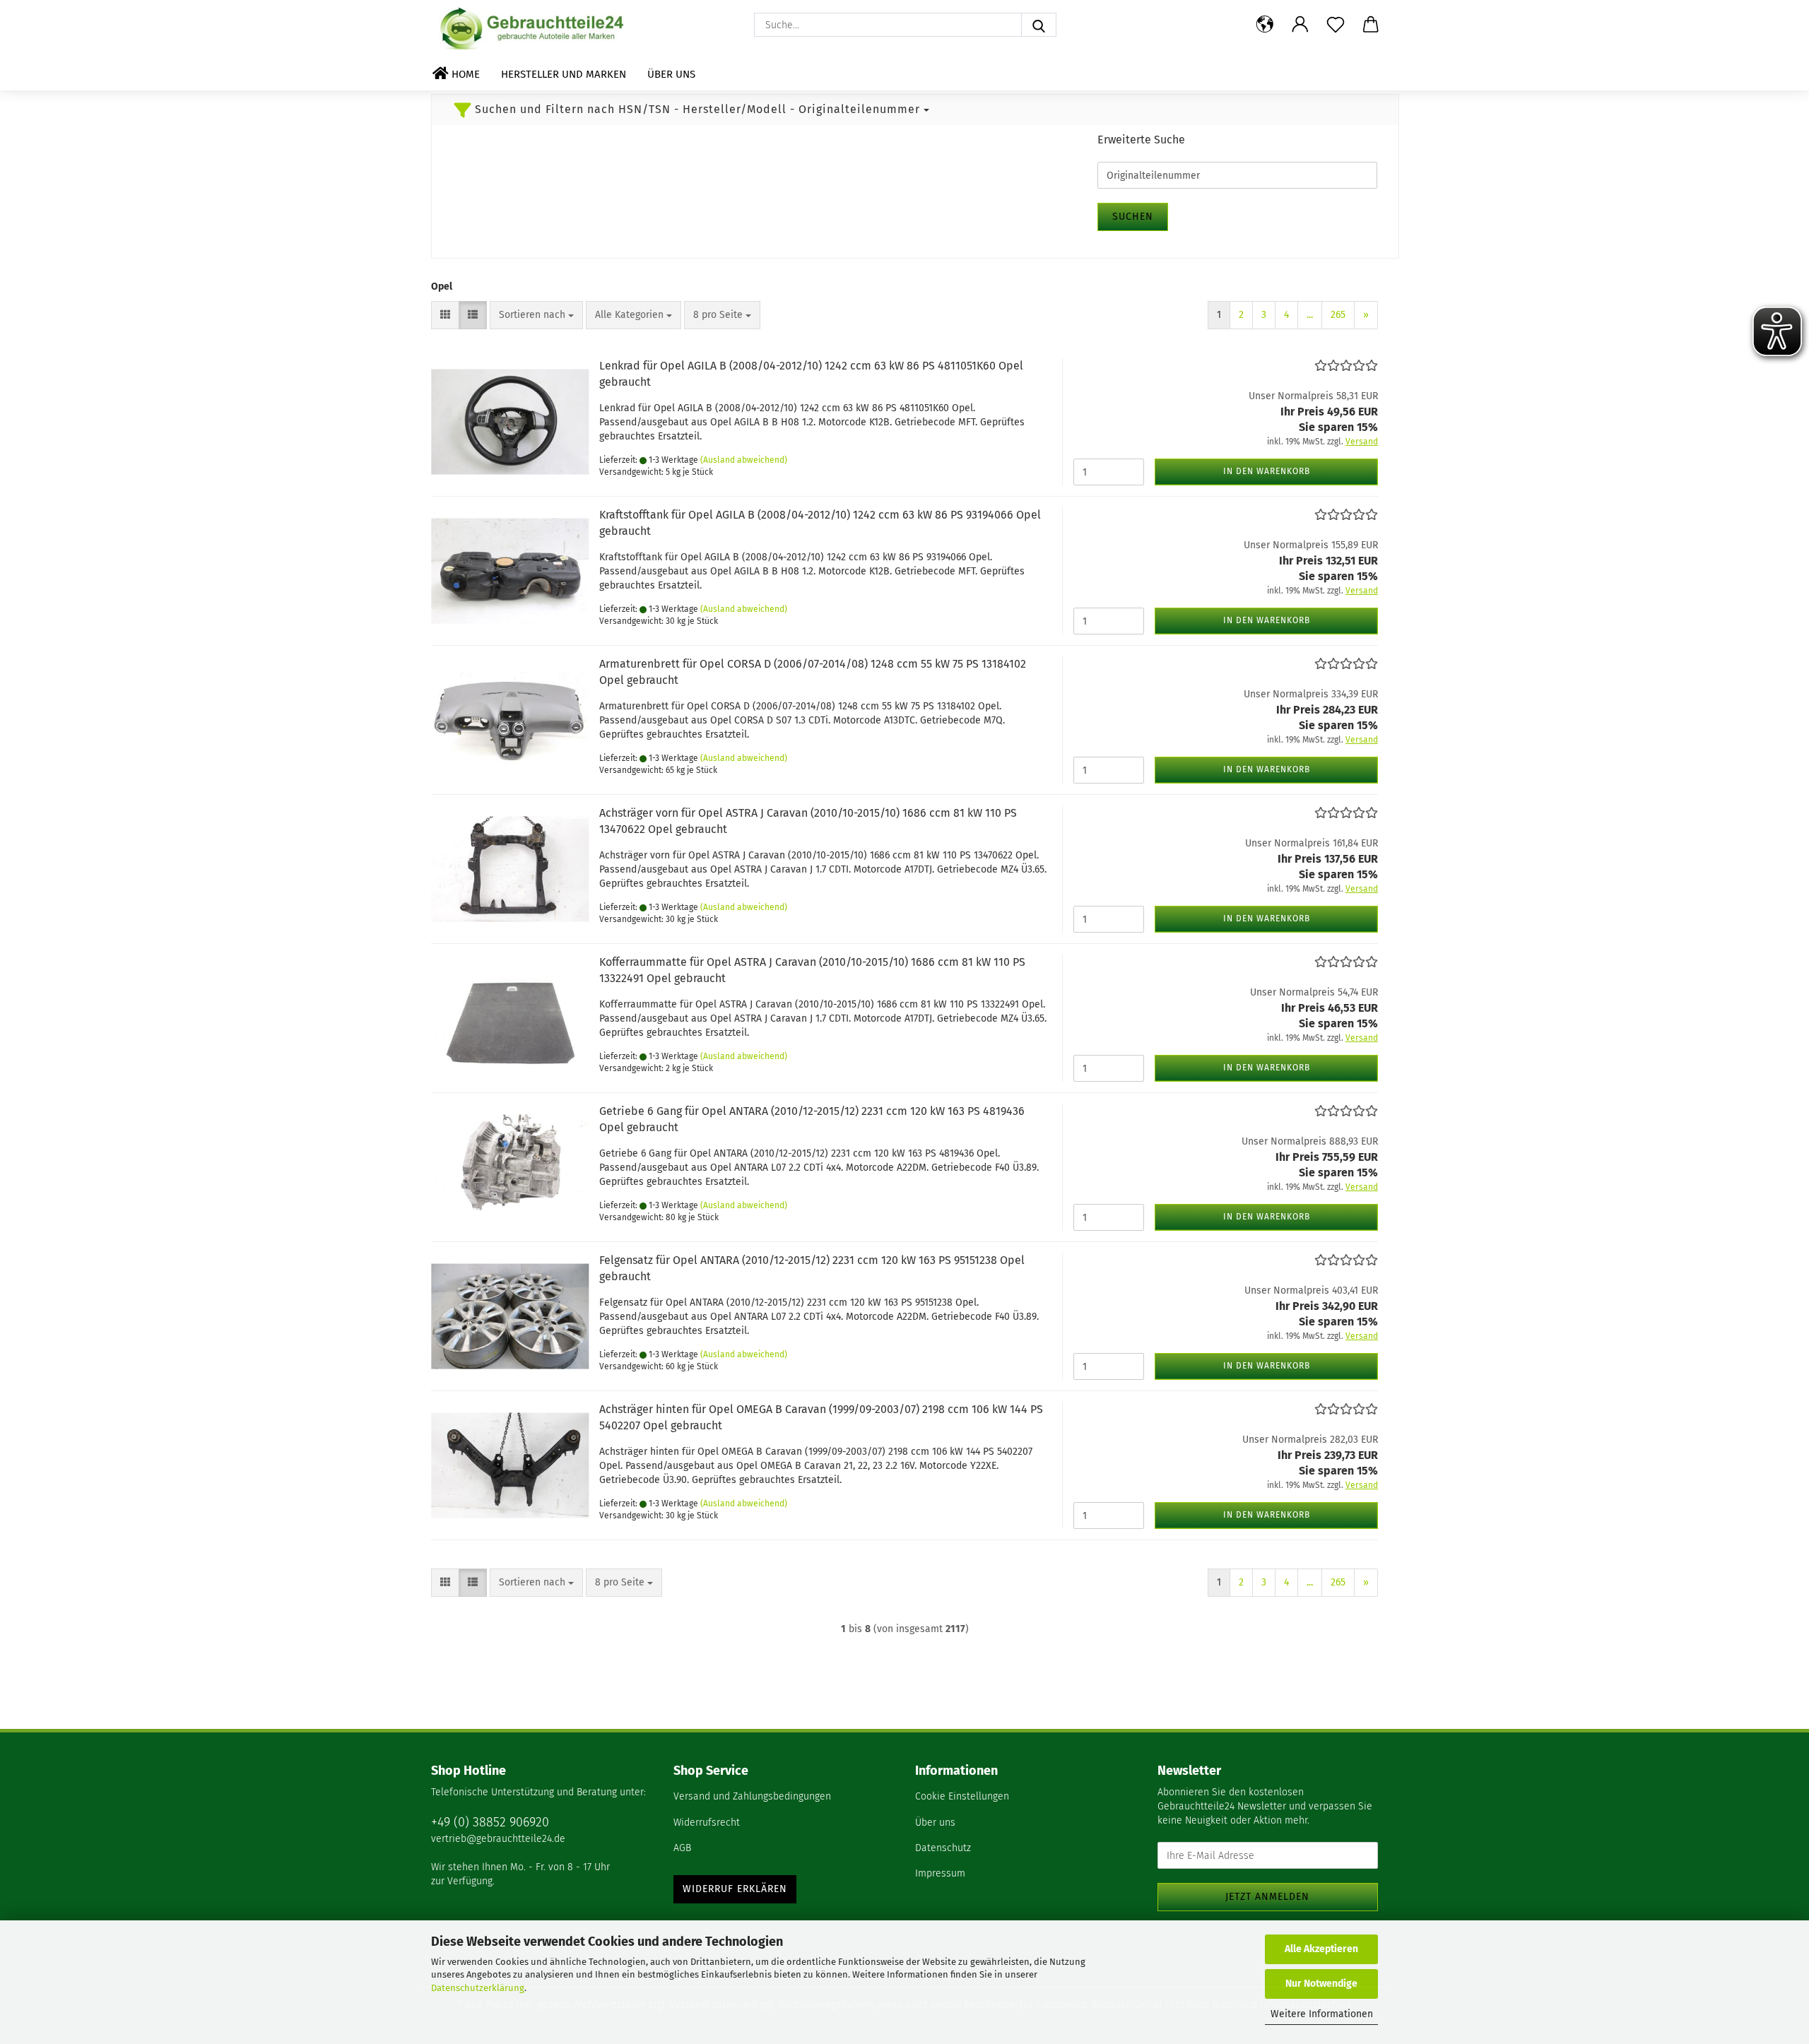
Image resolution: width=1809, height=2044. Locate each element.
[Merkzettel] (1336, 25)
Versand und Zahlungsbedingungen (752, 1796)
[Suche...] (1039, 25)
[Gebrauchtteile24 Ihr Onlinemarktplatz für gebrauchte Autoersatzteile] (534, 28)
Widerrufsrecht (707, 1823)
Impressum (940, 1873)
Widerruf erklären (735, 1889)
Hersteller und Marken (564, 74)
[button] (1265, 25)
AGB (682, 1848)
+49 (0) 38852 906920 (490, 1822)
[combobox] (536, 315)
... (1310, 315)
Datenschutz (943, 1848)
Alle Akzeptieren (1321, 1949)
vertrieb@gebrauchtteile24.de (498, 1839)
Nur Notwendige (1321, 1984)
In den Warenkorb (1267, 471)
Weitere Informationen (1322, 2014)
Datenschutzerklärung (478, 1988)
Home (464, 74)
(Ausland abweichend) (744, 460)
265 (1338, 315)
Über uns (671, 74)
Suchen (1133, 217)
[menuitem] (784, 1797)
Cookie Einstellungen (962, 1796)
